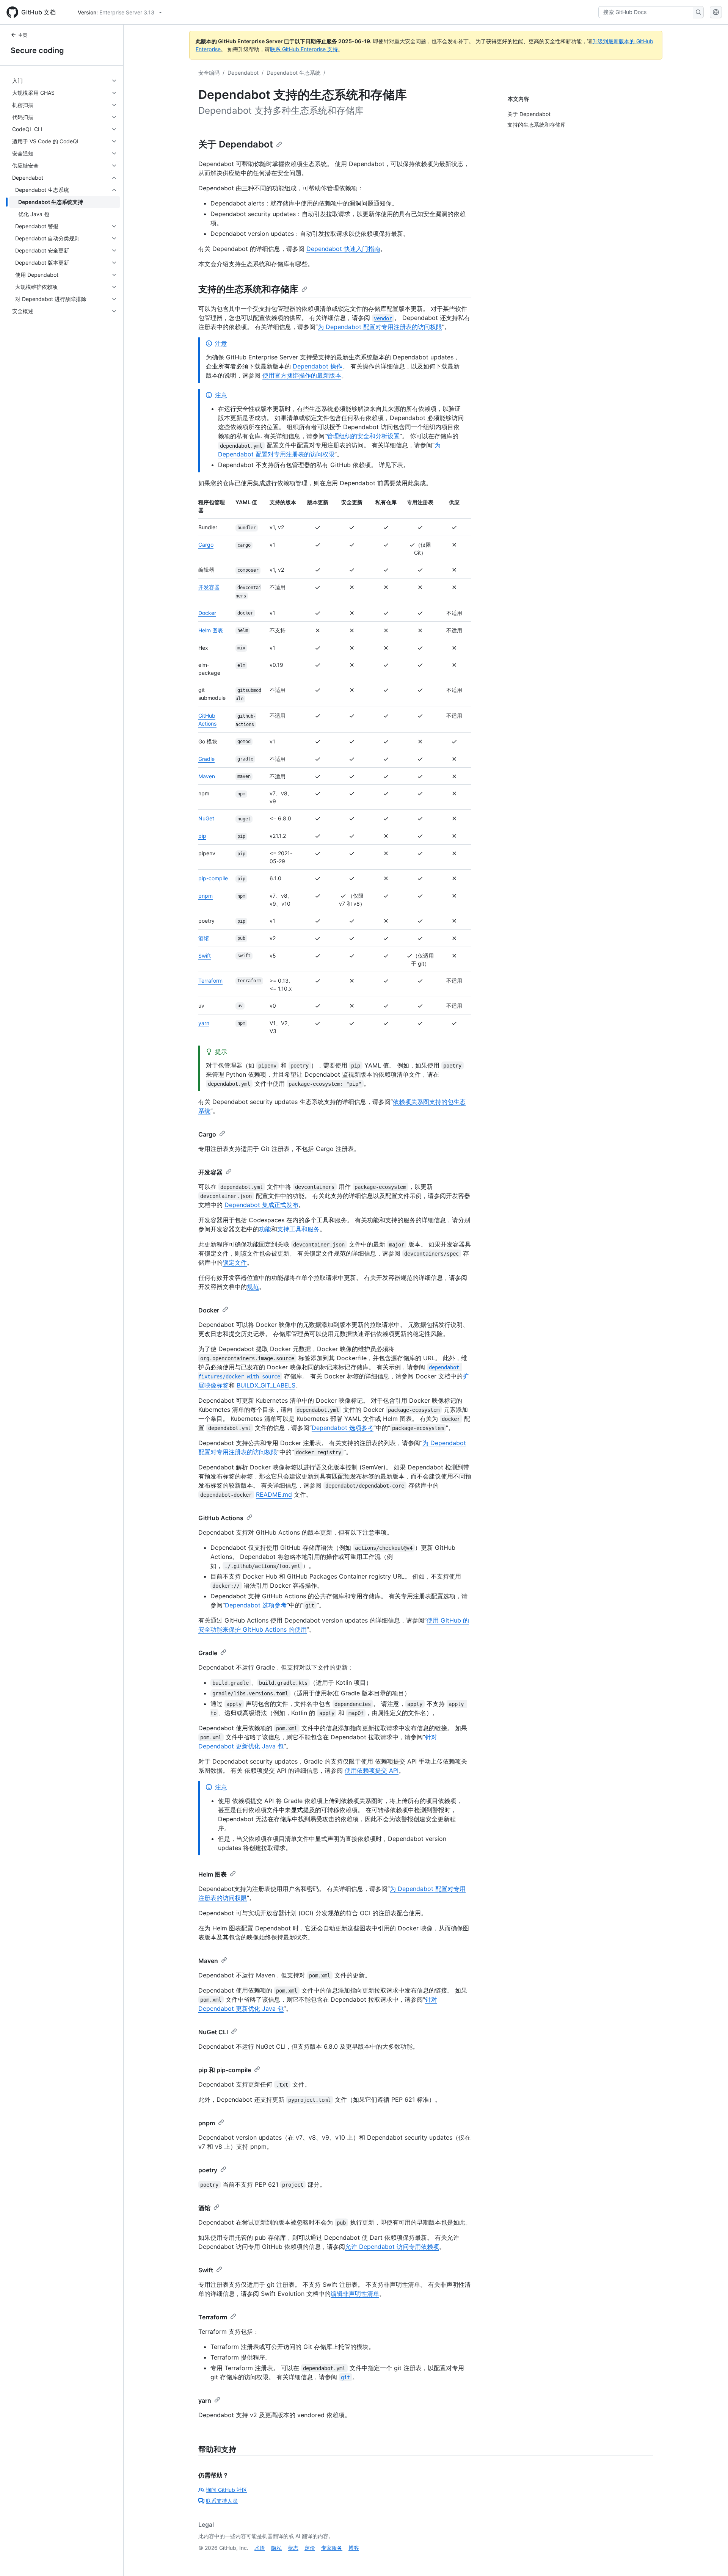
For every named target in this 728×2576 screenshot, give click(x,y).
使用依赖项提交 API (372, 1770)
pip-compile (213, 878)
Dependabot (243, 73)
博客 (354, 2548)
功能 (265, 1229)
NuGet (206, 818)
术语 (260, 2548)
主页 (23, 35)
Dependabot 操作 (318, 366)
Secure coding (37, 50)
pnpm (206, 896)
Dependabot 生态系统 (293, 73)
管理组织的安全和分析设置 (363, 436)
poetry (208, 2170)
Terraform (210, 981)
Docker (207, 613)
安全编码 (209, 73)
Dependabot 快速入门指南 (343, 249)
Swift (205, 956)
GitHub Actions (221, 1518)
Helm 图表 (211, 630)
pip (202, 836)
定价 (310, 2548)
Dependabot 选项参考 (343, 1428)
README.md (274, 1494)
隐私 (276, 2548)
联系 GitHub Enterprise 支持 (304, 49)
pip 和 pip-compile (225, 2070)
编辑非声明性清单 (355, 2294)
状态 (293, 2548)
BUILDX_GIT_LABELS (266, 1385)
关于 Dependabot (236, 144)
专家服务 (332, 2548)
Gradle (206, 759)
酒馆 (204, 938)
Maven (207, 776)
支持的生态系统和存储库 (248, 289)
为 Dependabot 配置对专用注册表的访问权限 (380, 327)
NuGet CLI (213, 2032)
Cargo (206, 545)
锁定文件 (235, 1262)
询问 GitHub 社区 (227, 2490)
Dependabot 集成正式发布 (261, 1205)
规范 (253, 1287)
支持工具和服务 (298, 1229)
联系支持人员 (222, 2501)
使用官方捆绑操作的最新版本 (302, 375)
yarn (204, 1023)
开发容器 (209, 587)
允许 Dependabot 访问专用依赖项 (392, 2247)
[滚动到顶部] (711, 2559)
